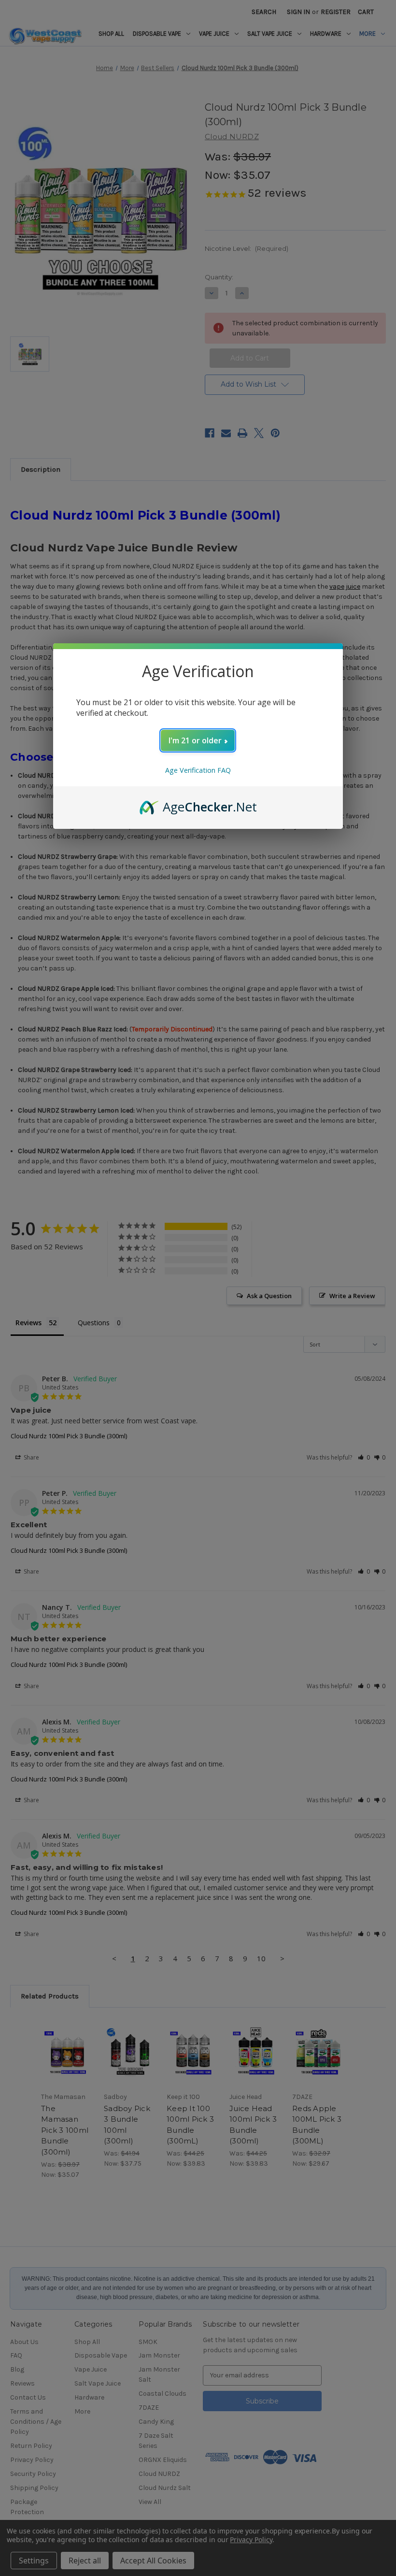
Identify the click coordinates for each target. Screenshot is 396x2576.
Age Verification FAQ (198, 770)
